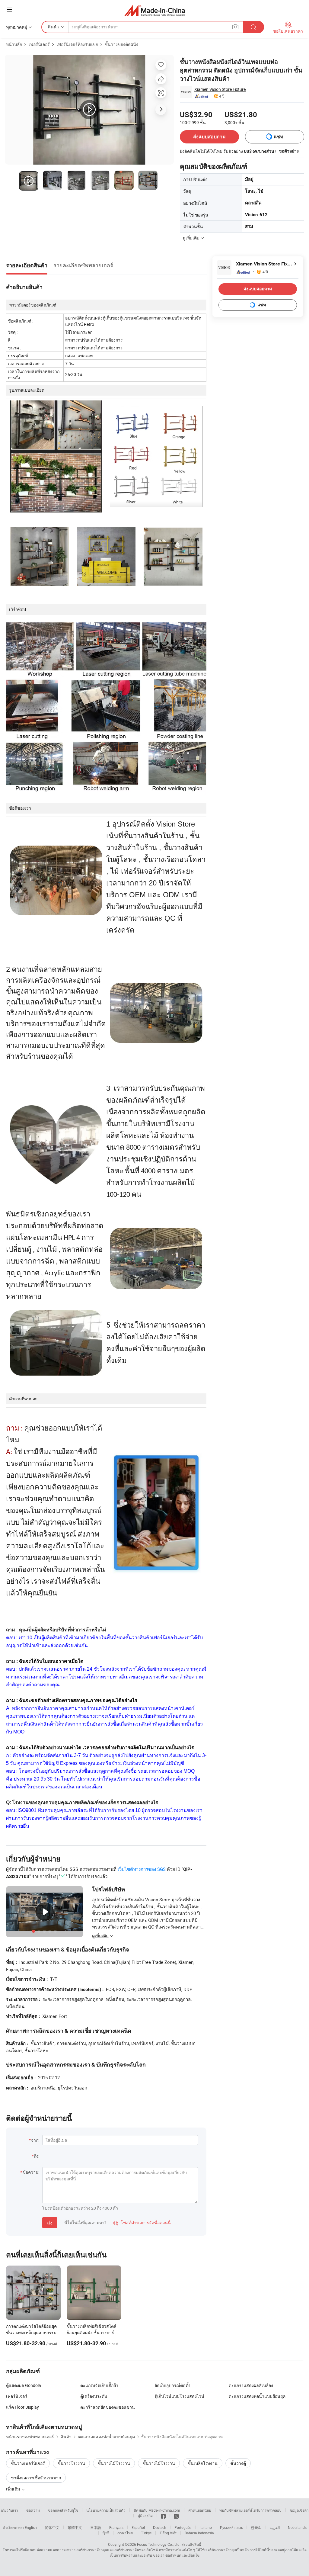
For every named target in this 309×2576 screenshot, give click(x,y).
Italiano (206, 2527)
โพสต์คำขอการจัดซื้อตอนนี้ (142, 2223)
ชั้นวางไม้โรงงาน (114, 2463)
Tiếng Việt (168, 2533)
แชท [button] (279, 137)
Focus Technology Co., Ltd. (159, 2544)
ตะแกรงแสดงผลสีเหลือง (251, 2385)
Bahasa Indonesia (199, 2533)
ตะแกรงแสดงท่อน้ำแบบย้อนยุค (257, 2396)
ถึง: (37, 2156)
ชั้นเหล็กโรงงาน (203, 2463)
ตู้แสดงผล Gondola (24, 2385)
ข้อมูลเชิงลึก (299, 2510)
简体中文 (52, 2527)
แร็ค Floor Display (22, 2407)
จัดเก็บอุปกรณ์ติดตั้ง (172, 2385)
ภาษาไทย (125, 2533)
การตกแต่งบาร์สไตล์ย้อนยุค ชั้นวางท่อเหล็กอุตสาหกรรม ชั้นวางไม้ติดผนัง (31, 2332)
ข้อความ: (31, 2172)
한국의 (256, 2527)
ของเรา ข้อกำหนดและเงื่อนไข (176, 2555)
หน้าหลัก (14, 44)
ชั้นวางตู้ (238, 2463)
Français (116, 2527)
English (31, 2527)
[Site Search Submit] (253, 27)
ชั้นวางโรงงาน (71, 2463)
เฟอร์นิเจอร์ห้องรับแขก (77, 44)
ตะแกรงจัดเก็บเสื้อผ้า (99, 2385)
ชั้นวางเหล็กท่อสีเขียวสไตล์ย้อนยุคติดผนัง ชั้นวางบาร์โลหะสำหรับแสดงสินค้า (92, 2332)
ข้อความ (33, 2510)
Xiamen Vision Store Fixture (220, 89)
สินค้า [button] (53, 27)
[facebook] (163, 2516)
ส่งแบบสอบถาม (209, 137)
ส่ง (50, 2223)
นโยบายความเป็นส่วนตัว (106, 2510)
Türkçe (146, 2533)
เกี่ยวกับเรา (10, 2510)
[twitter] (176, 2516)
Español (138, 2527)
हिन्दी (106, 2533)
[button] (9, 10)
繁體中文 (75, 2527)
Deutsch (160, 2527)
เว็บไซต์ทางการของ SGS (142, 1869)
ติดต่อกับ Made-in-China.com (157, 2510)
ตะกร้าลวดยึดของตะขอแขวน (108, 2407)
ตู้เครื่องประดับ (94, 2396)
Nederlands (297, 2527)
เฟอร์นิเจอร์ (39, 44)
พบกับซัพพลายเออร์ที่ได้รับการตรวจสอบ (250, 2510)
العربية (275, 2527)
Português (183, 2527)
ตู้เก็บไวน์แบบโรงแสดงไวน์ (179, 2396)
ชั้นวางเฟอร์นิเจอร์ (28, 2463)
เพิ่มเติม (13, 2489)
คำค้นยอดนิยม (200, 2510)
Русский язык (231, 2527)
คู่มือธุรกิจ (145, 2516)
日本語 (96, 2527)
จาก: (35, 2140)
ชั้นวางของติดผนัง (121, 44)
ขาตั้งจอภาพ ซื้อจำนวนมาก (36, 2478)
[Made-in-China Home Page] (155, 10)
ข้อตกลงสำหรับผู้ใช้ (63, 2510)
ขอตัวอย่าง (289, 151)
